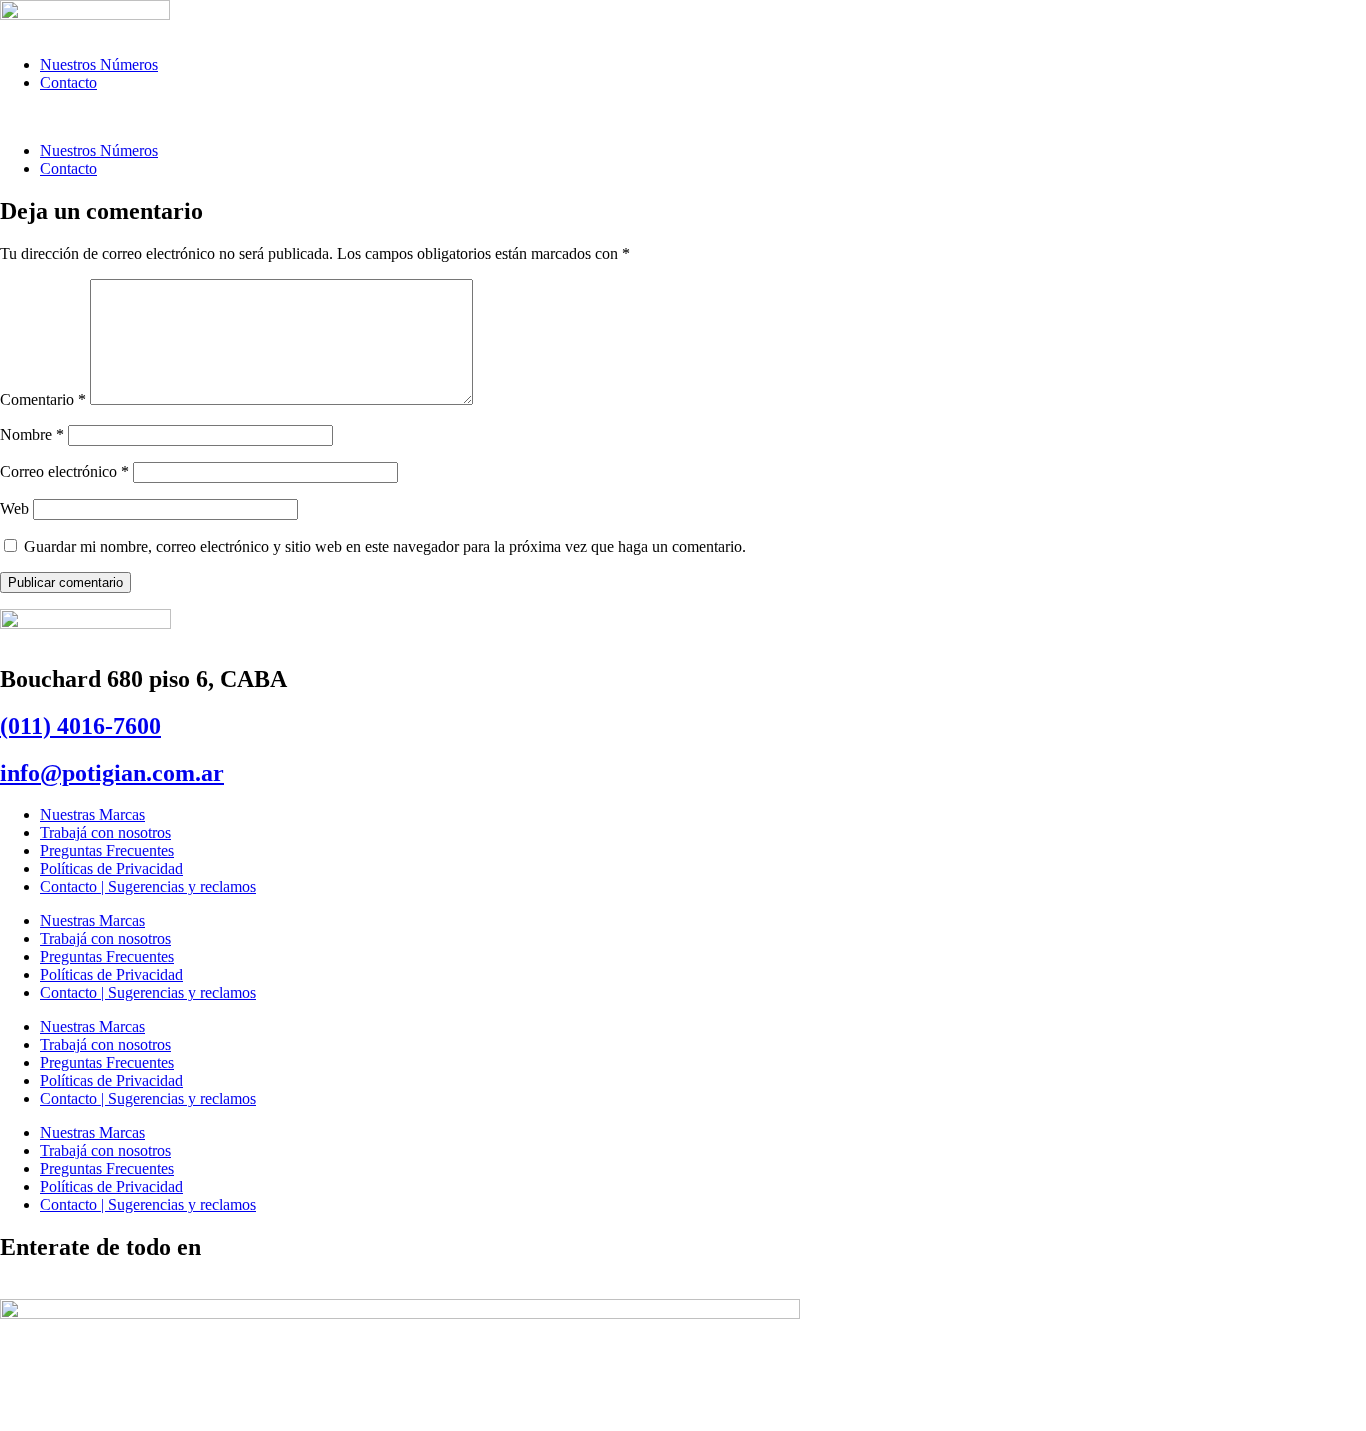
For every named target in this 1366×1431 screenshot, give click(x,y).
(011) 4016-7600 (80, 726)
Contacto (68, 82)
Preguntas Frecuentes (107, 850)
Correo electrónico (64, 471)
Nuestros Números (99, 64)
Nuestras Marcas (92, 814)
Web (14, 508)
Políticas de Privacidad (111, 868)
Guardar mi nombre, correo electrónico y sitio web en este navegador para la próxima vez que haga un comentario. (385, 546)
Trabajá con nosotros (105, 832)
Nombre (32, 434)
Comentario (43, 399)
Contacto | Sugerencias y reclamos (148, 886)
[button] (683, 117)
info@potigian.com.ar (112, 773)
